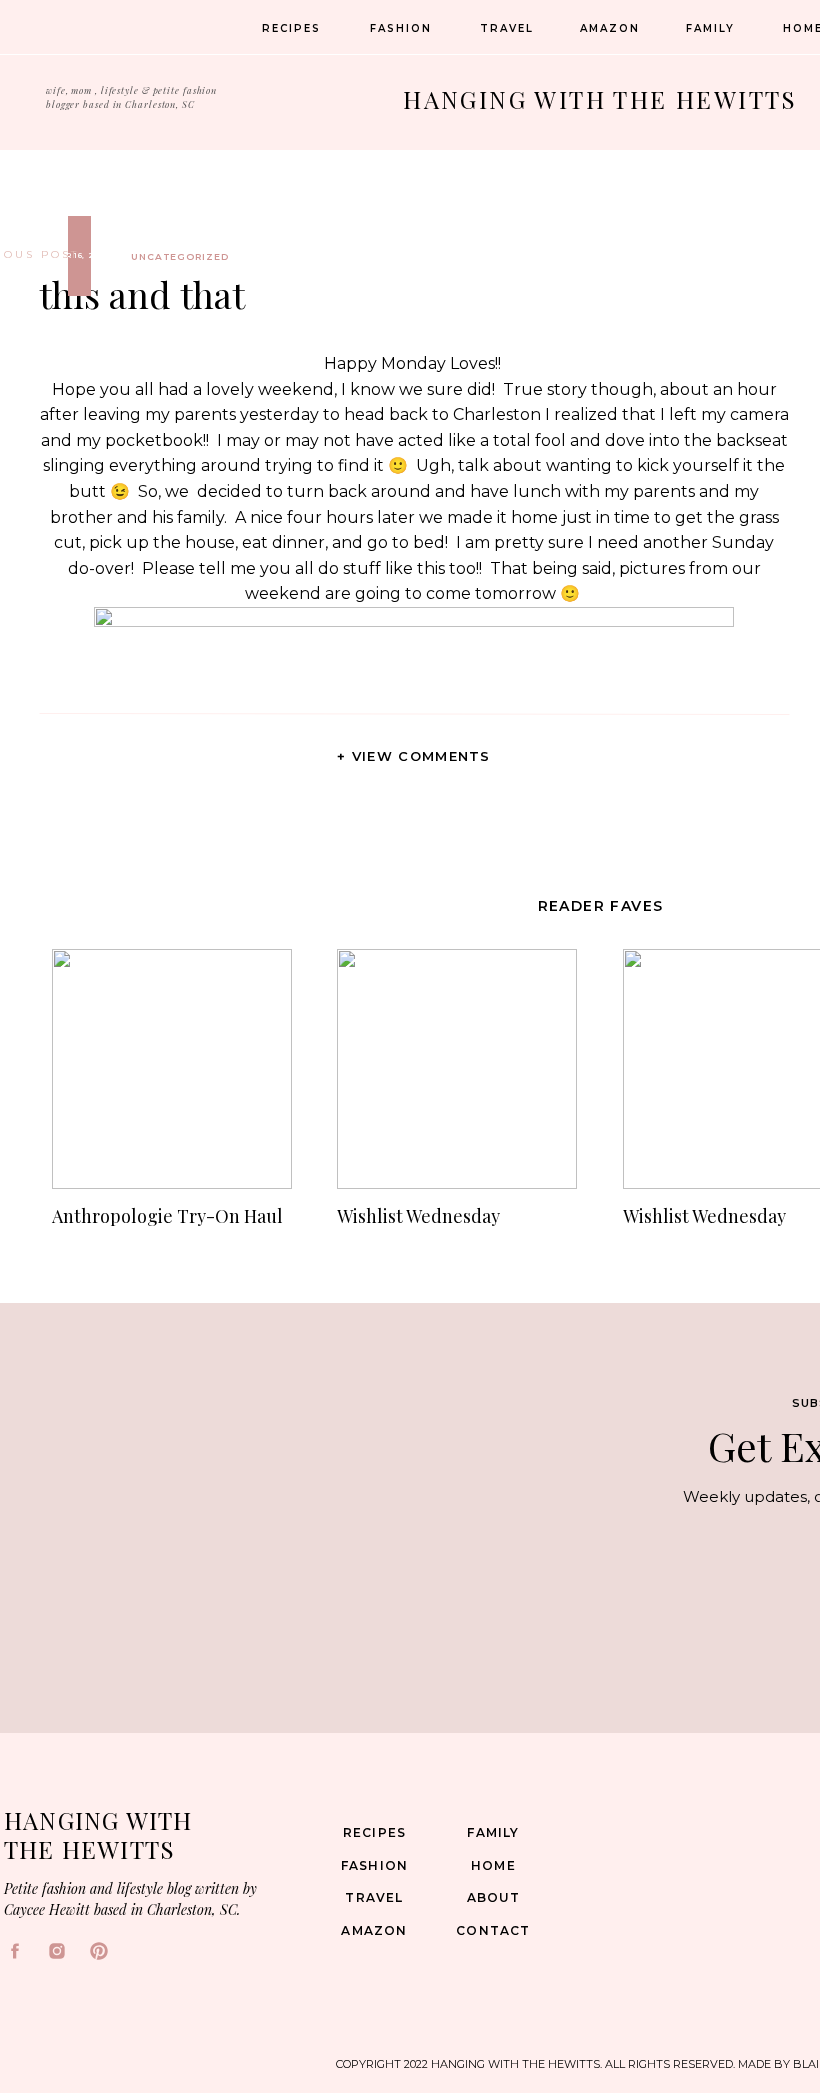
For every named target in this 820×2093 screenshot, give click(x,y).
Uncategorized (180, 256)
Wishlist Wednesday (418, 1216)
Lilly (606, 1061)
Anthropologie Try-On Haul (167, 1216)
